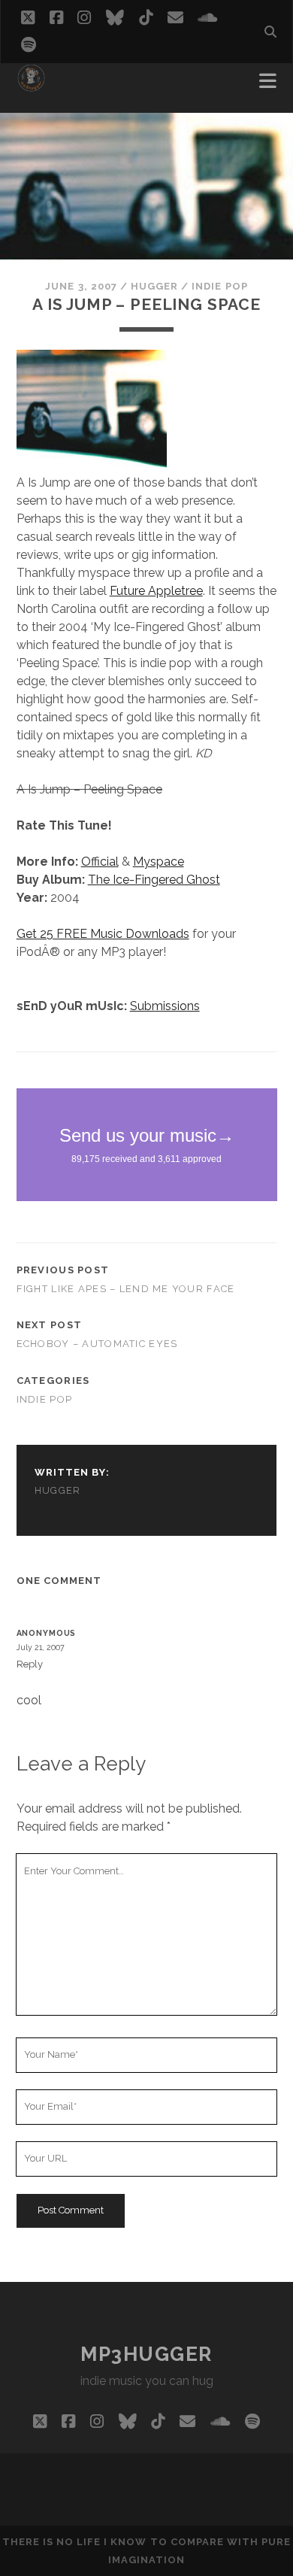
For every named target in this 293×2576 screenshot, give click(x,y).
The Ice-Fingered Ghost (154, 880)
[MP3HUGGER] (31, 86)
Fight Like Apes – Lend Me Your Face (126, 1289)
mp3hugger (146, 2354)
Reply (30, 1664)
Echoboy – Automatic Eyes (97, 1344)
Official (100, 862)
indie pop (219, 286)
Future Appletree (156, 591)
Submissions (165, 1006)
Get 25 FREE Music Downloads (103, 934)
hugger (154, 286)
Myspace (159, 862)
